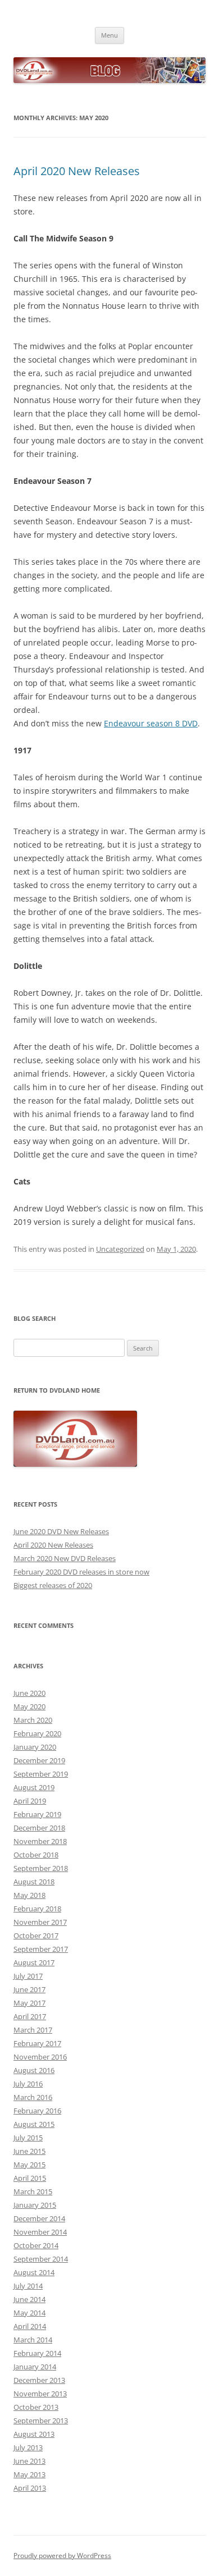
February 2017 (37, 2043)
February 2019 (37, 1814)
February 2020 (37, 1733)
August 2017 (34, 1962)
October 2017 (36, 1936)
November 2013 (40, 2394)
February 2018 (37, 1909)
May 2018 (29, 1895)
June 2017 (29, 1989)
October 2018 (36, 1855)
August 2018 (34, 1882)
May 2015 (29, 2165)
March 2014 (33, 2340)
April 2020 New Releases (77, 171)
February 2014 (37, 2353)
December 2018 (39, 1828)
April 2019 (30, 1801)
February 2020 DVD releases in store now (81, 1572)
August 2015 (34, 2124)
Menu (109, 35)
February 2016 (37, 2111)
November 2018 (40, 1841)
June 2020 (29, 1693)
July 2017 (28, 1976)
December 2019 (39, 1760)
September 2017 (41, 1949)
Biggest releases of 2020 (53, 1585)
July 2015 (28, 2138)
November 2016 (40, 2057)
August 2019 (34, 1787)
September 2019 (41, 1774)
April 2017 (30, 2016)
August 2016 (34, 2070)
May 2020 (29, 1706)
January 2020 (35, 1747)
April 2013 (30, 2488)
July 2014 (28, 2286)
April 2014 (30, 2326)
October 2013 (36, 2407)
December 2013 (39, 2380)
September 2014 (41, 2259)
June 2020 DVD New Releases (61, 1531)
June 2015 (29, 2151)
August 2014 (34, 2272)
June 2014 (29, 2299)
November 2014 (40, 2232)
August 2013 (34, 2434)
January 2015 (35, 2205)
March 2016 (33, 2097)
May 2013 (29, 2474)
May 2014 (29, 2313)
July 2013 (28, 2447)
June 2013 (29, 2461)
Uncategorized (120, 1249)
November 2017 (40, 1922)
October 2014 (36, 2245)
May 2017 (29, 2003)
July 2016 (28, 2084)
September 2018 (41, 1868)
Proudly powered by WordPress (62, 2556)
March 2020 (33, 1720)
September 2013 (41, 2421)
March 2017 (33, 2030)
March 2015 (33, 2191)
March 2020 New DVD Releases (65, 1558)
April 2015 (30, 2178)
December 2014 (39, 2218)
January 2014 (35, 2367)
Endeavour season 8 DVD (151, 723)
